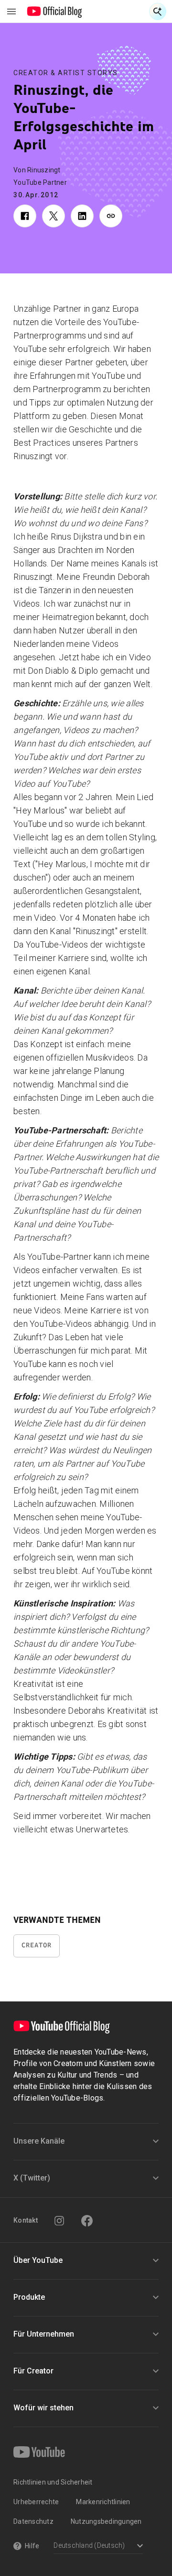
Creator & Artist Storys (66, 73)
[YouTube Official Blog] (55, 11)
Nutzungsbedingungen (106, 2521)
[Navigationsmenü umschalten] (11, 11)
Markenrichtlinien (103, 2502)
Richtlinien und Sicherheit (53, 2482)
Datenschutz (33, 2521)
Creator (37, 1945)
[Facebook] (87, 2221)
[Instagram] (59, 2221)
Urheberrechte (36, 2502)
